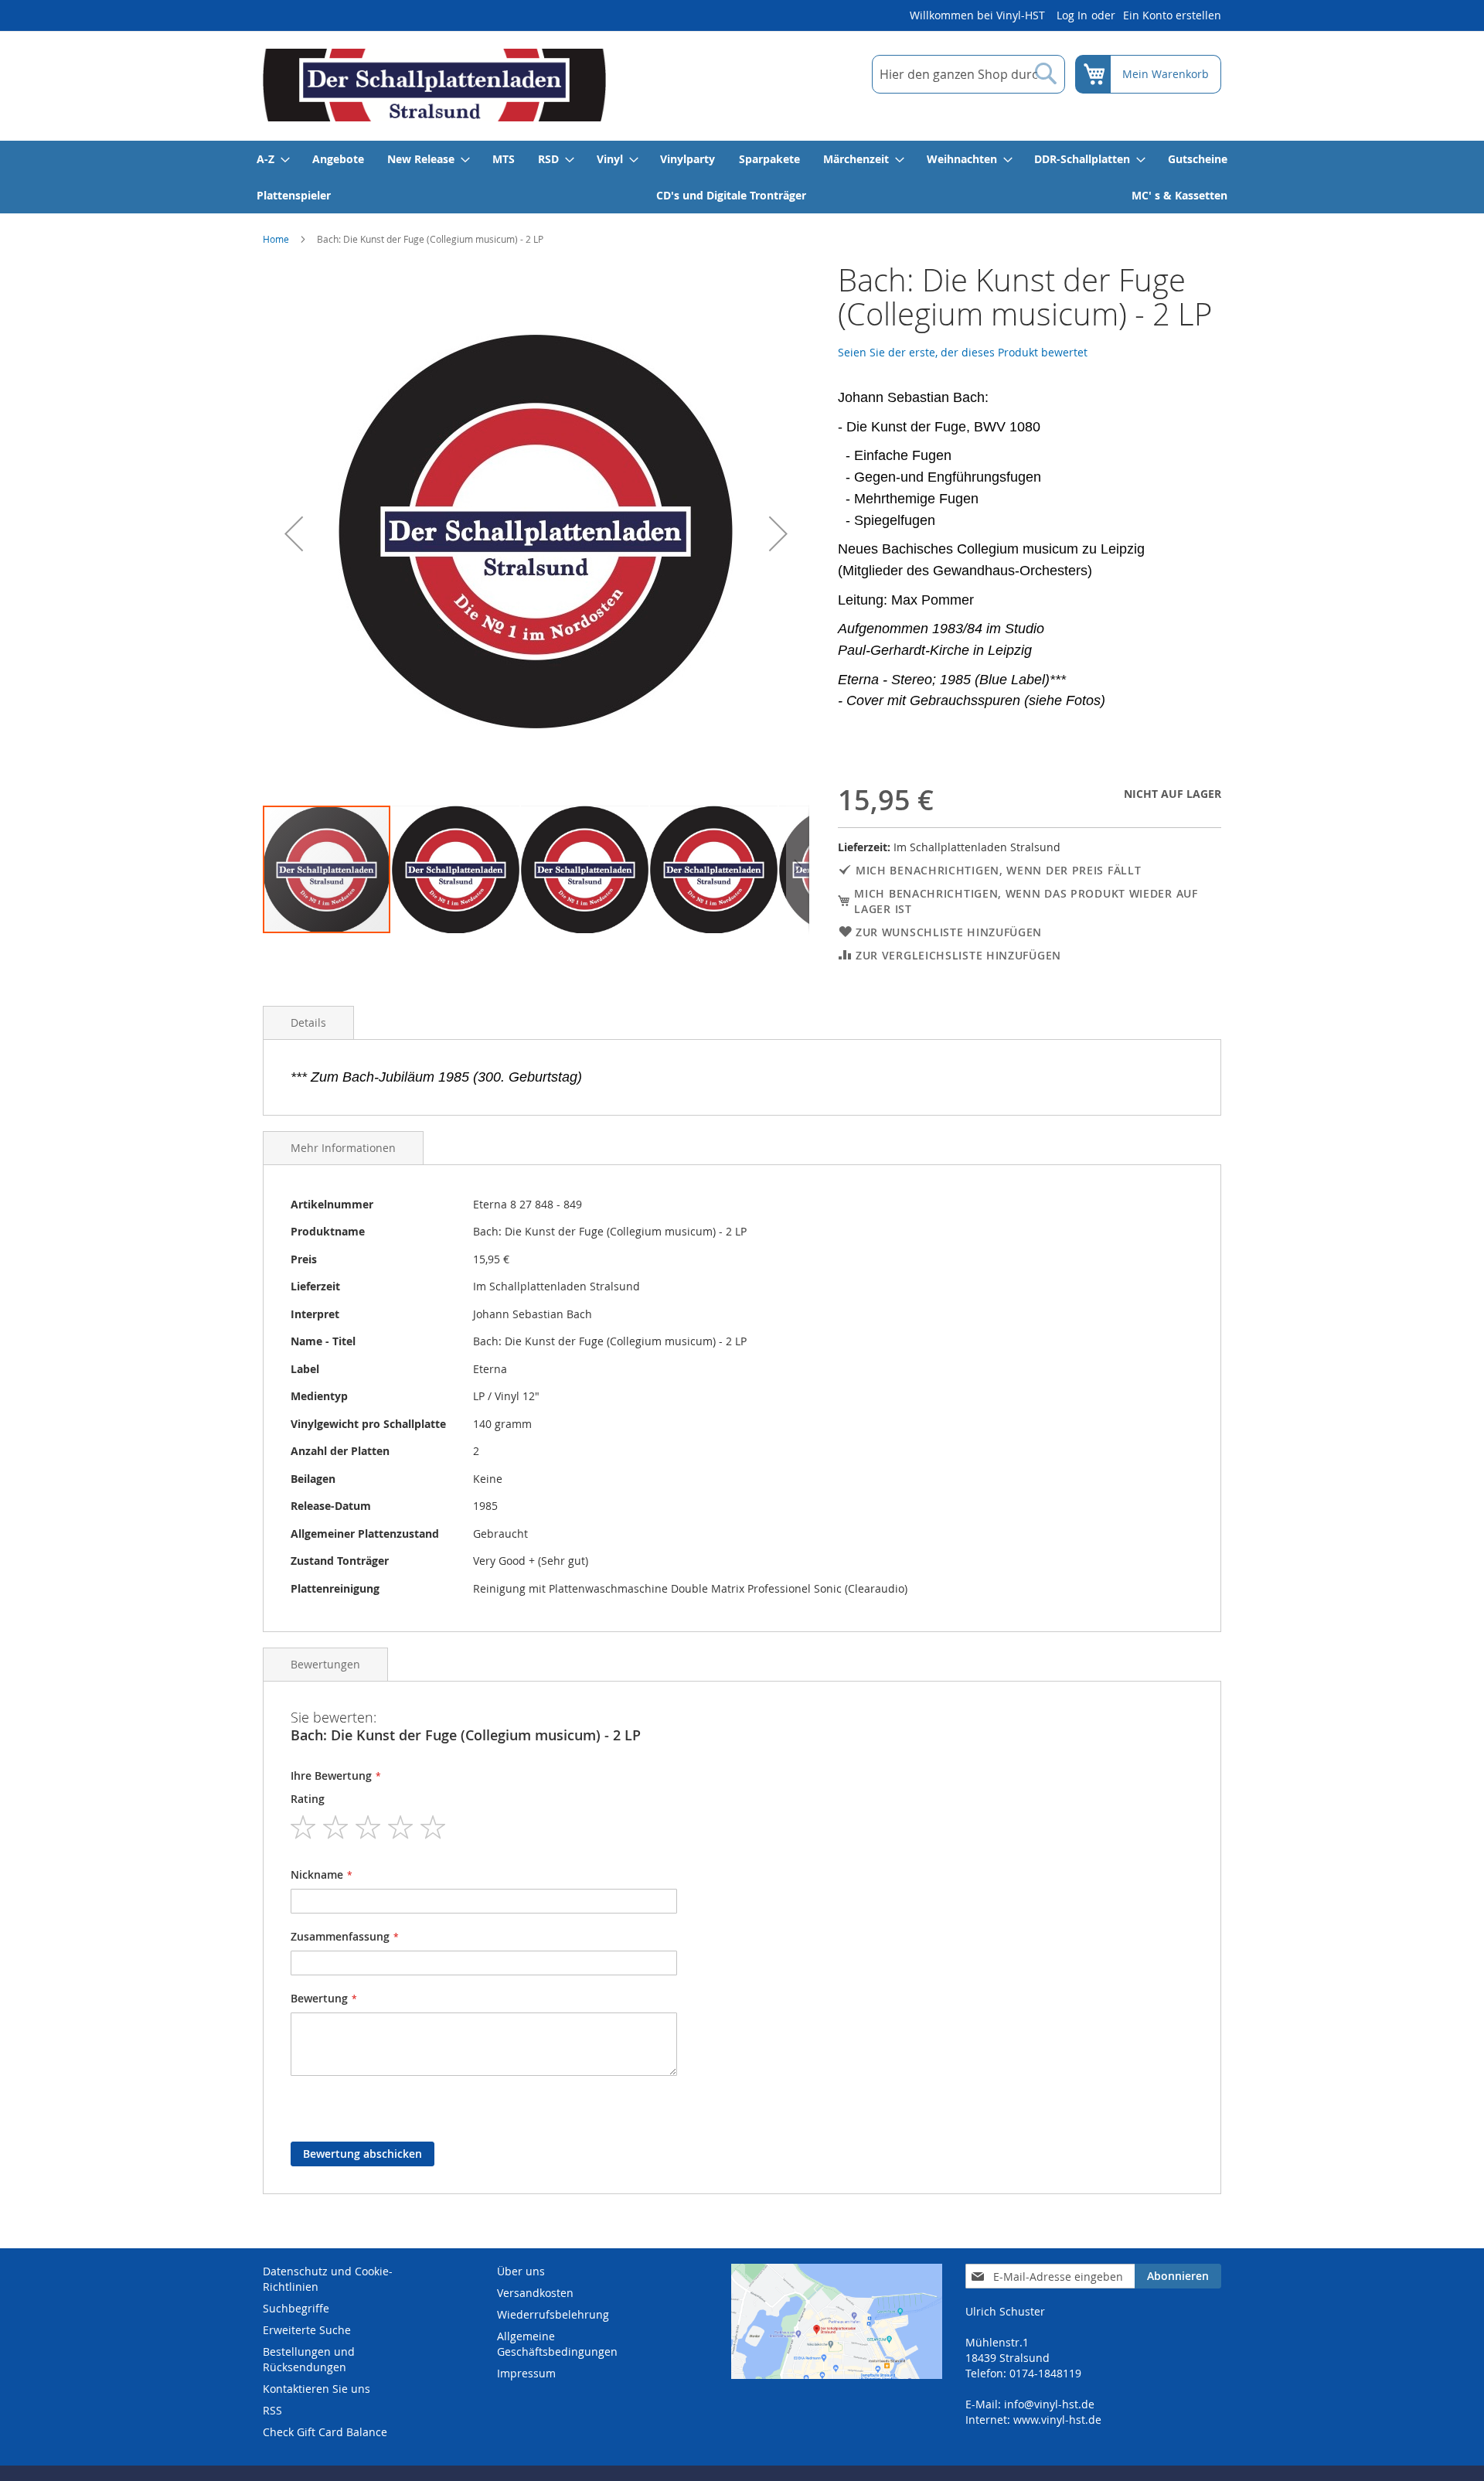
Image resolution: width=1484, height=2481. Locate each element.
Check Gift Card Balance (325, 2432)
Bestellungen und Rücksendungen (309, 2359)
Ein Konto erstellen (1172, 15)
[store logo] (434, 85)
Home (276, 239)
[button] (294, 533)
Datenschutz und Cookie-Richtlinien (328, 2279)
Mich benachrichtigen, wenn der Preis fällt (998, 870)
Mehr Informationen (343, 1148)
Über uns (521, 2271)
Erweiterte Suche (307, 2330)
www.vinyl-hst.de (1057, 2420)
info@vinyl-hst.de (1049, 2404)
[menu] (742, 177)
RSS (272, 2410)
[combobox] (968, 74)
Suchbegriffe (296, 2308)
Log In (1072, 15)
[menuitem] (272, 159)
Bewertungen (325, 1664)
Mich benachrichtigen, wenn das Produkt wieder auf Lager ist (1026, 901)
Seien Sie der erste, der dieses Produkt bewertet (963, 352)
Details (308, 1022)
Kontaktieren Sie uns (317, 2389)
